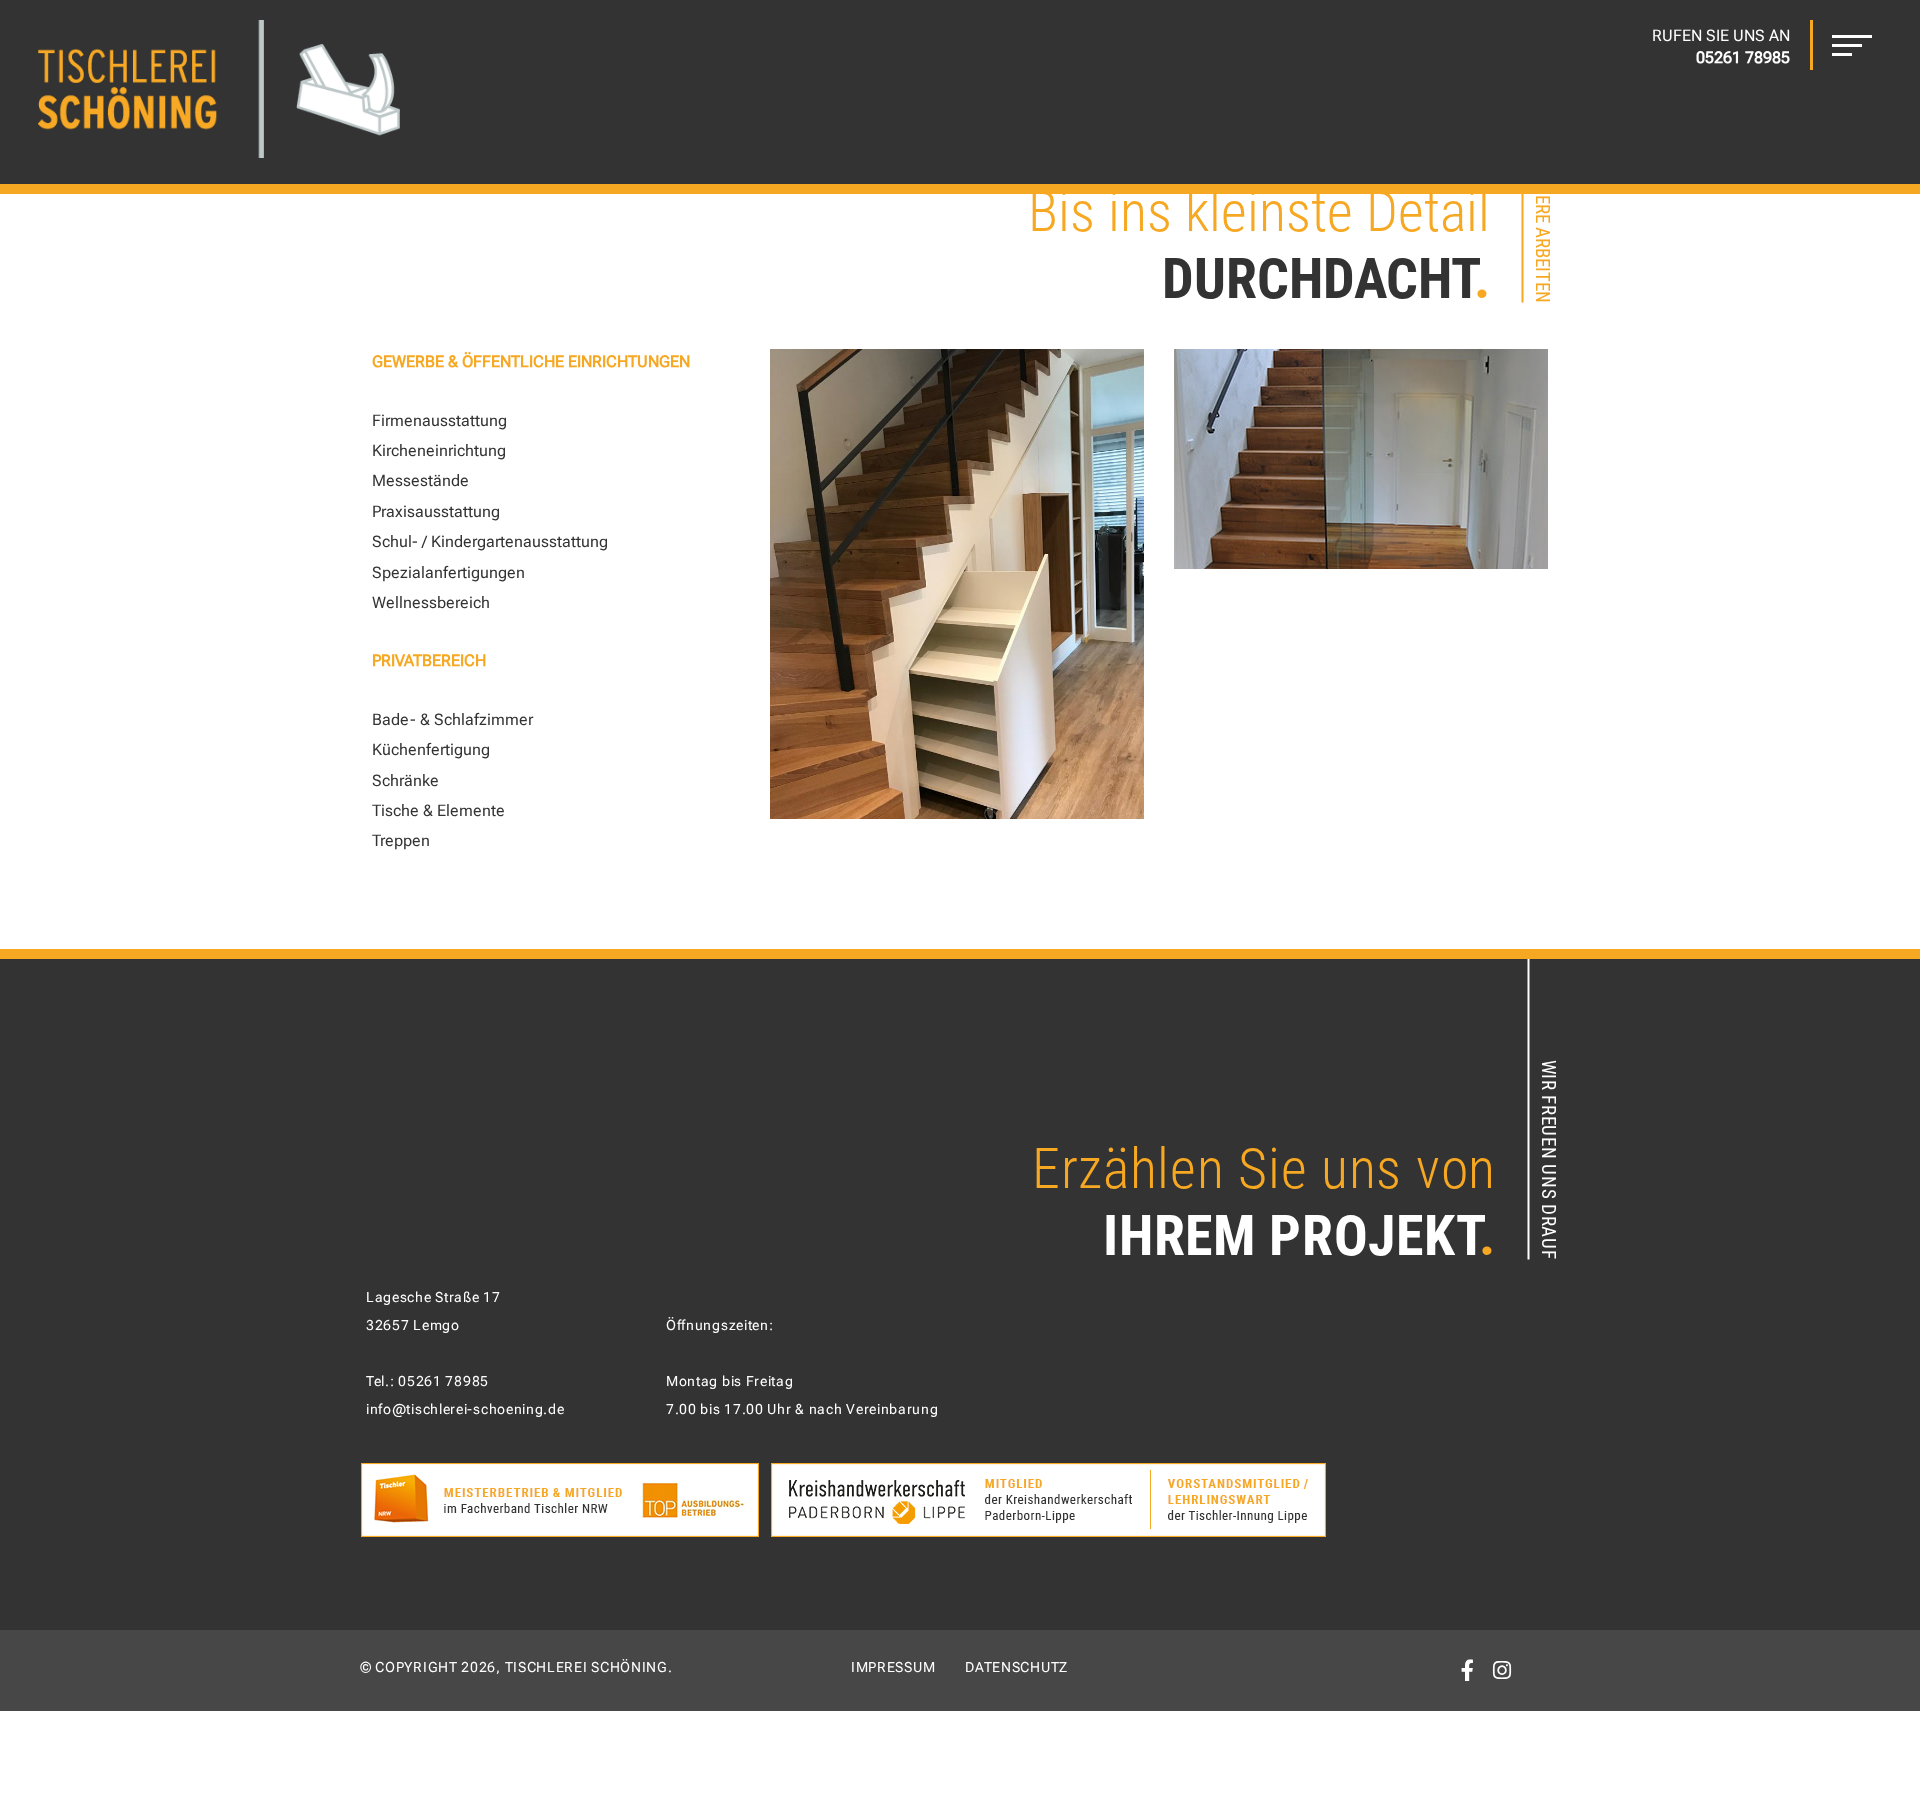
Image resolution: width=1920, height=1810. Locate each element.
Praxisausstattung (436, 511)
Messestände (420, 480)
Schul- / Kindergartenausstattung (490, 541)
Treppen (401, 840)
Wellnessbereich (431, 602)
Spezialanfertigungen (448, 572)
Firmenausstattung (439, 420)
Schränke (405, 780)
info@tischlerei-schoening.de (465, 1409)
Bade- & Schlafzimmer (452, 719)
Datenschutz (1016, 1667)
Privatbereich (429, 660)
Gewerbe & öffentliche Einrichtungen (531, 361)
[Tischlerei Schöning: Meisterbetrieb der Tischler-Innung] (219, 92)
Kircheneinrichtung (439, 450)
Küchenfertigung (431, 749)
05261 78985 (443, 1381)
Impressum (893, 1667)
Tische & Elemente (438, 810)
